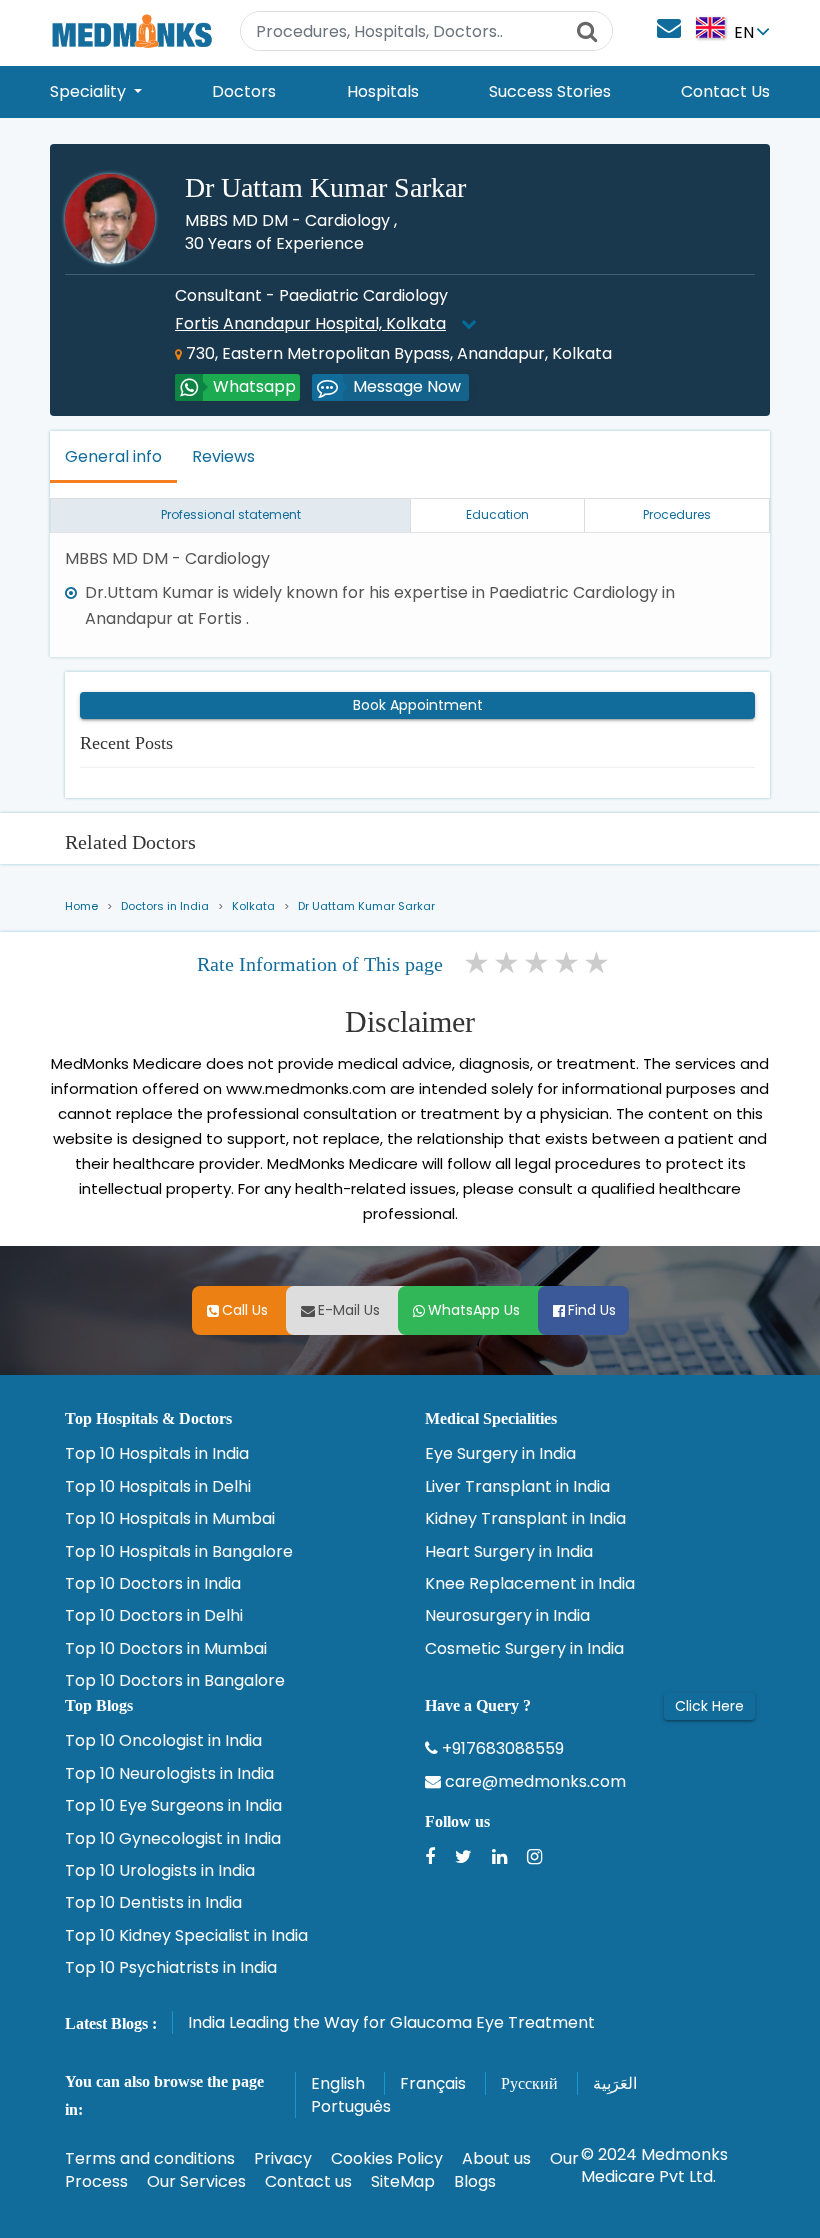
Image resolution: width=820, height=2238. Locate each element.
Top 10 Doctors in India (153, 1584)
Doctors (244, 91)
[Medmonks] (131, 30)
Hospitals (383, 91)
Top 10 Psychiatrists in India (171, 1968)
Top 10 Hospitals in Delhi (158, 1487)
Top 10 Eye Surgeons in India (173, 1806)
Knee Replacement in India (530, 1584)
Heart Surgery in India (509, 1552)
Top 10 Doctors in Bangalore (175, 1681)
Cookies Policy (387, 2158)
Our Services (196, 2181)
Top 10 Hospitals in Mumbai (170, 1519)
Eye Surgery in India (500, 1454)
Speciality (90, 91)
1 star (478, 963)
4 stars (568, 963)
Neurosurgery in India (507, 1616)
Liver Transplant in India (517, 1487)
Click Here (709, 1706)
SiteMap (403, 2181)
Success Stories (550, 91)
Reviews (223, 456)
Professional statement (231, 514)
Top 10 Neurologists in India (169, 1774)
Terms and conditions (150, 2158)
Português (351, 2106)
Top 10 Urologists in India (160, 1871)
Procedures (677, 514)
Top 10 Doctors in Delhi (154, 1616)
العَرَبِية (615, 2083)
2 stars (508, 963)
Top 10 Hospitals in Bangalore (179, 1552)
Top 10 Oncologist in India (163, 1741)
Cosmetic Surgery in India (524, 1649)
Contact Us (725, 91)
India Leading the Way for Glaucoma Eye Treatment (391, 2022)
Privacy (283, 2158)
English (338, 2083)
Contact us (308, 2181)
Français (433, 2083)
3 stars (538, 963)
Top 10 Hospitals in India (157, 1454)
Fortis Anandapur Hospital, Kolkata (310, 323)
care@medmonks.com (533, 1782)
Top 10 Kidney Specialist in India (186, 1936)
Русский (529, 2083)
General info (113, 456)
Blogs (475, 2181)
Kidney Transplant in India (525, 1519)
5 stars (598, 963)
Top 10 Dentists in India (153, 1903)
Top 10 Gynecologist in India (173, 1839)
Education (497, 514)
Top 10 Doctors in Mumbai (166, 1649)
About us (496, 2158)
